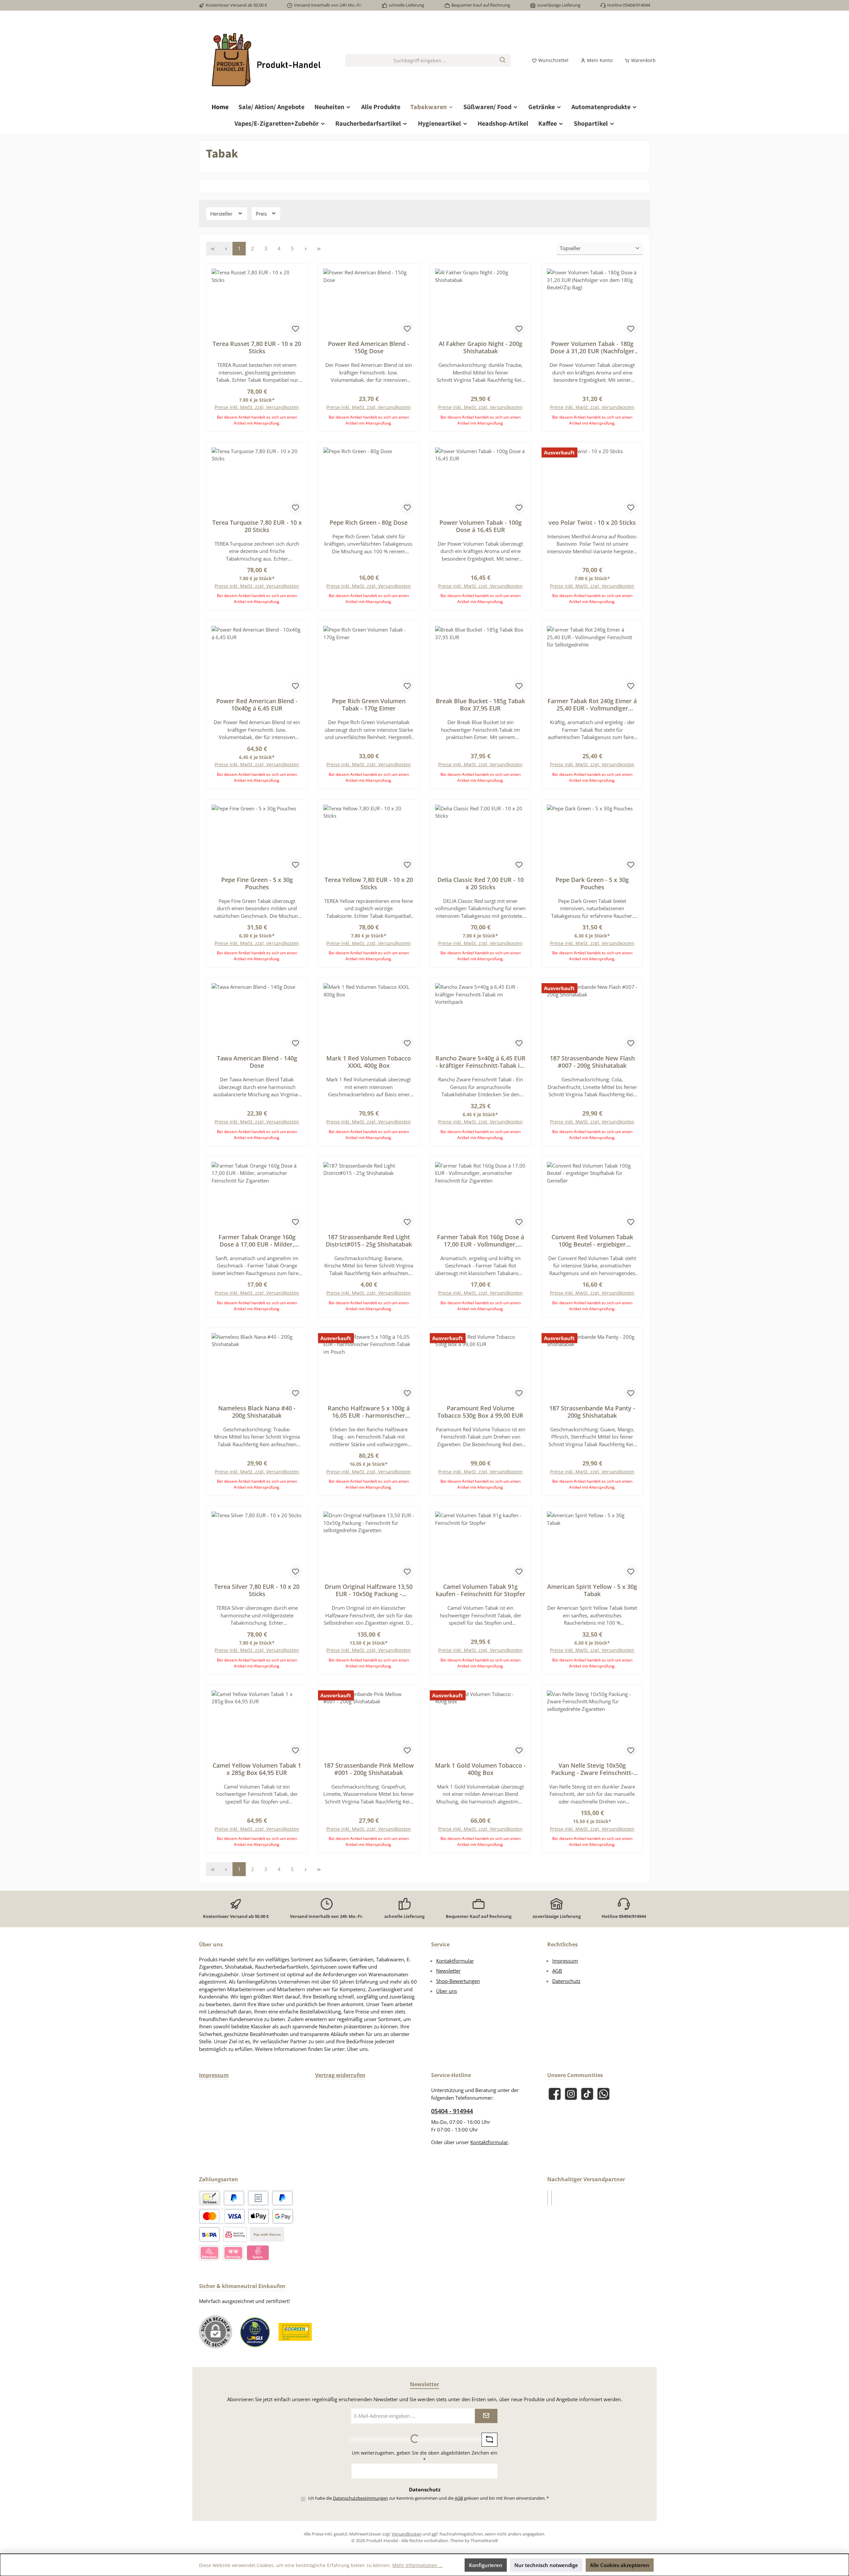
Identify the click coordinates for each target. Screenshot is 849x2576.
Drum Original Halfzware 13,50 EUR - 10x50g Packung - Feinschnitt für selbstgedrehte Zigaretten (369, 1590)
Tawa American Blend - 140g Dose (257, 1062)
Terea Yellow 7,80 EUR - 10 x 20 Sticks (369, 883)
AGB (557, 1971)
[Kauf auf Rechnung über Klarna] (233, 2253)
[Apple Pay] (259, 2216)
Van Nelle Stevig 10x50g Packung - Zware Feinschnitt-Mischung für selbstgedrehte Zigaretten (592, 1769)
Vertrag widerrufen (340, 2075)
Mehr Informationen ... (418, 2565)
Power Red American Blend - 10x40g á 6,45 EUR (257, 705)
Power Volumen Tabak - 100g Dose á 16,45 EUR (481, 526)
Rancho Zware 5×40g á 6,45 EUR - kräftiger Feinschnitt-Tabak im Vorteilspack (481, 1062)
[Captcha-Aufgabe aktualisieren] (490, 2440)
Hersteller (222, 214)
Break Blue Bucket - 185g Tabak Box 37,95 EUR (480, 705)
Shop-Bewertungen (458, 1981)
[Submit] (486, 2416)
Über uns (447, 1991)
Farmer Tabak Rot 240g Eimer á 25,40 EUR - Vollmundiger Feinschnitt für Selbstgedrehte (592, 705)
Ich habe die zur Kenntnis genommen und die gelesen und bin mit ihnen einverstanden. (428, 2498)
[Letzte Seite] (319, 249)
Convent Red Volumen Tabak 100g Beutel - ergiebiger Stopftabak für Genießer (592, 1241)
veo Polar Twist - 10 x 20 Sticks (592, 522)
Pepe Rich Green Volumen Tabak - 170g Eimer (369, 705)
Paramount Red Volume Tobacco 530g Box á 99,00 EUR (480, 1412)
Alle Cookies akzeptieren (620, 2565)
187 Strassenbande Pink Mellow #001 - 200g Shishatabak (369, 1769)
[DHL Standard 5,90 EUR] (548, 2198)
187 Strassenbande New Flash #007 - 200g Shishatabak (592, 1062)
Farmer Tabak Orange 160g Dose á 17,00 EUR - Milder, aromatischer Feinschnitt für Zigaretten (257, 1241)
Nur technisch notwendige (546, 2565)
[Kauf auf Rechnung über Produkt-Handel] (235, 2235)
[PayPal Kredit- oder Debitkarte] (222, 2216)
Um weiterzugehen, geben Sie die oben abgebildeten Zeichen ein (425, 2456)
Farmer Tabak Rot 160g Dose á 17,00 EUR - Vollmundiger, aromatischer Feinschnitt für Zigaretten (481, 1241)
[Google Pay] (283, 2216)
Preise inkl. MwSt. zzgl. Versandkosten (257, 407)
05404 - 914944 (452, 2111)
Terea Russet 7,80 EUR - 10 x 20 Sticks (257, 347)
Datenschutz (566, 1981)
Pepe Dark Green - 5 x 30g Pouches (592, 883)
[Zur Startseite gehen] (265, 61)
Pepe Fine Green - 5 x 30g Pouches (257, 883)
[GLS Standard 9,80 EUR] (552, 2198)
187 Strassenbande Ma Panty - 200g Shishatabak (592, 1412)
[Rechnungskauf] (258, 2198)
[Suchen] (503, 60)
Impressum (565, 1961)
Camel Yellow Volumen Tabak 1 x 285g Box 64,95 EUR (257, 1769)
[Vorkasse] (210, 2198)
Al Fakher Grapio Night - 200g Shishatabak (481, 347)
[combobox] (420, 60)
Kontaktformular (455, 1961)
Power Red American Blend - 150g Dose (369, 347)
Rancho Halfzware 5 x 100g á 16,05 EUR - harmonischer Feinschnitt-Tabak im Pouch (369, 1412)
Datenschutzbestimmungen (360, 2498)
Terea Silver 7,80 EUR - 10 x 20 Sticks (257, 1590)
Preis (262, 214)
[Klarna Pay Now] (258, 2253)
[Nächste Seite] (305, 249)
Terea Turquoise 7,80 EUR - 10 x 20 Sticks (257, 526)
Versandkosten (407, 2534)
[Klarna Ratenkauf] (209, 2253)
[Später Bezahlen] (282, 2198)
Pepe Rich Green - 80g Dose (369, 522)
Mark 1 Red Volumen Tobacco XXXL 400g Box (369, 1062)
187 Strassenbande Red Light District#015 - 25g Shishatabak (369, 1241)
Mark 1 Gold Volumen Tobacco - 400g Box (480, 1769)
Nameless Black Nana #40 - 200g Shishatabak (257, 1412)
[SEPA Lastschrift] (209, 2235)
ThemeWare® (484, 2541)
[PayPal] (234, 2198)
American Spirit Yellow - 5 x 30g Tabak (592, 1590)
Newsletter (448, 1971)
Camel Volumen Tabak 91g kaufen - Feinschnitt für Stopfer (481, 1590)
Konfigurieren (486, 2565)
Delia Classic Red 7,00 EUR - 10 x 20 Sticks (481, 883)
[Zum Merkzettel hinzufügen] (295, 328)
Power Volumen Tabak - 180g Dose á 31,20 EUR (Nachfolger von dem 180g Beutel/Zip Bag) (592, 347)
